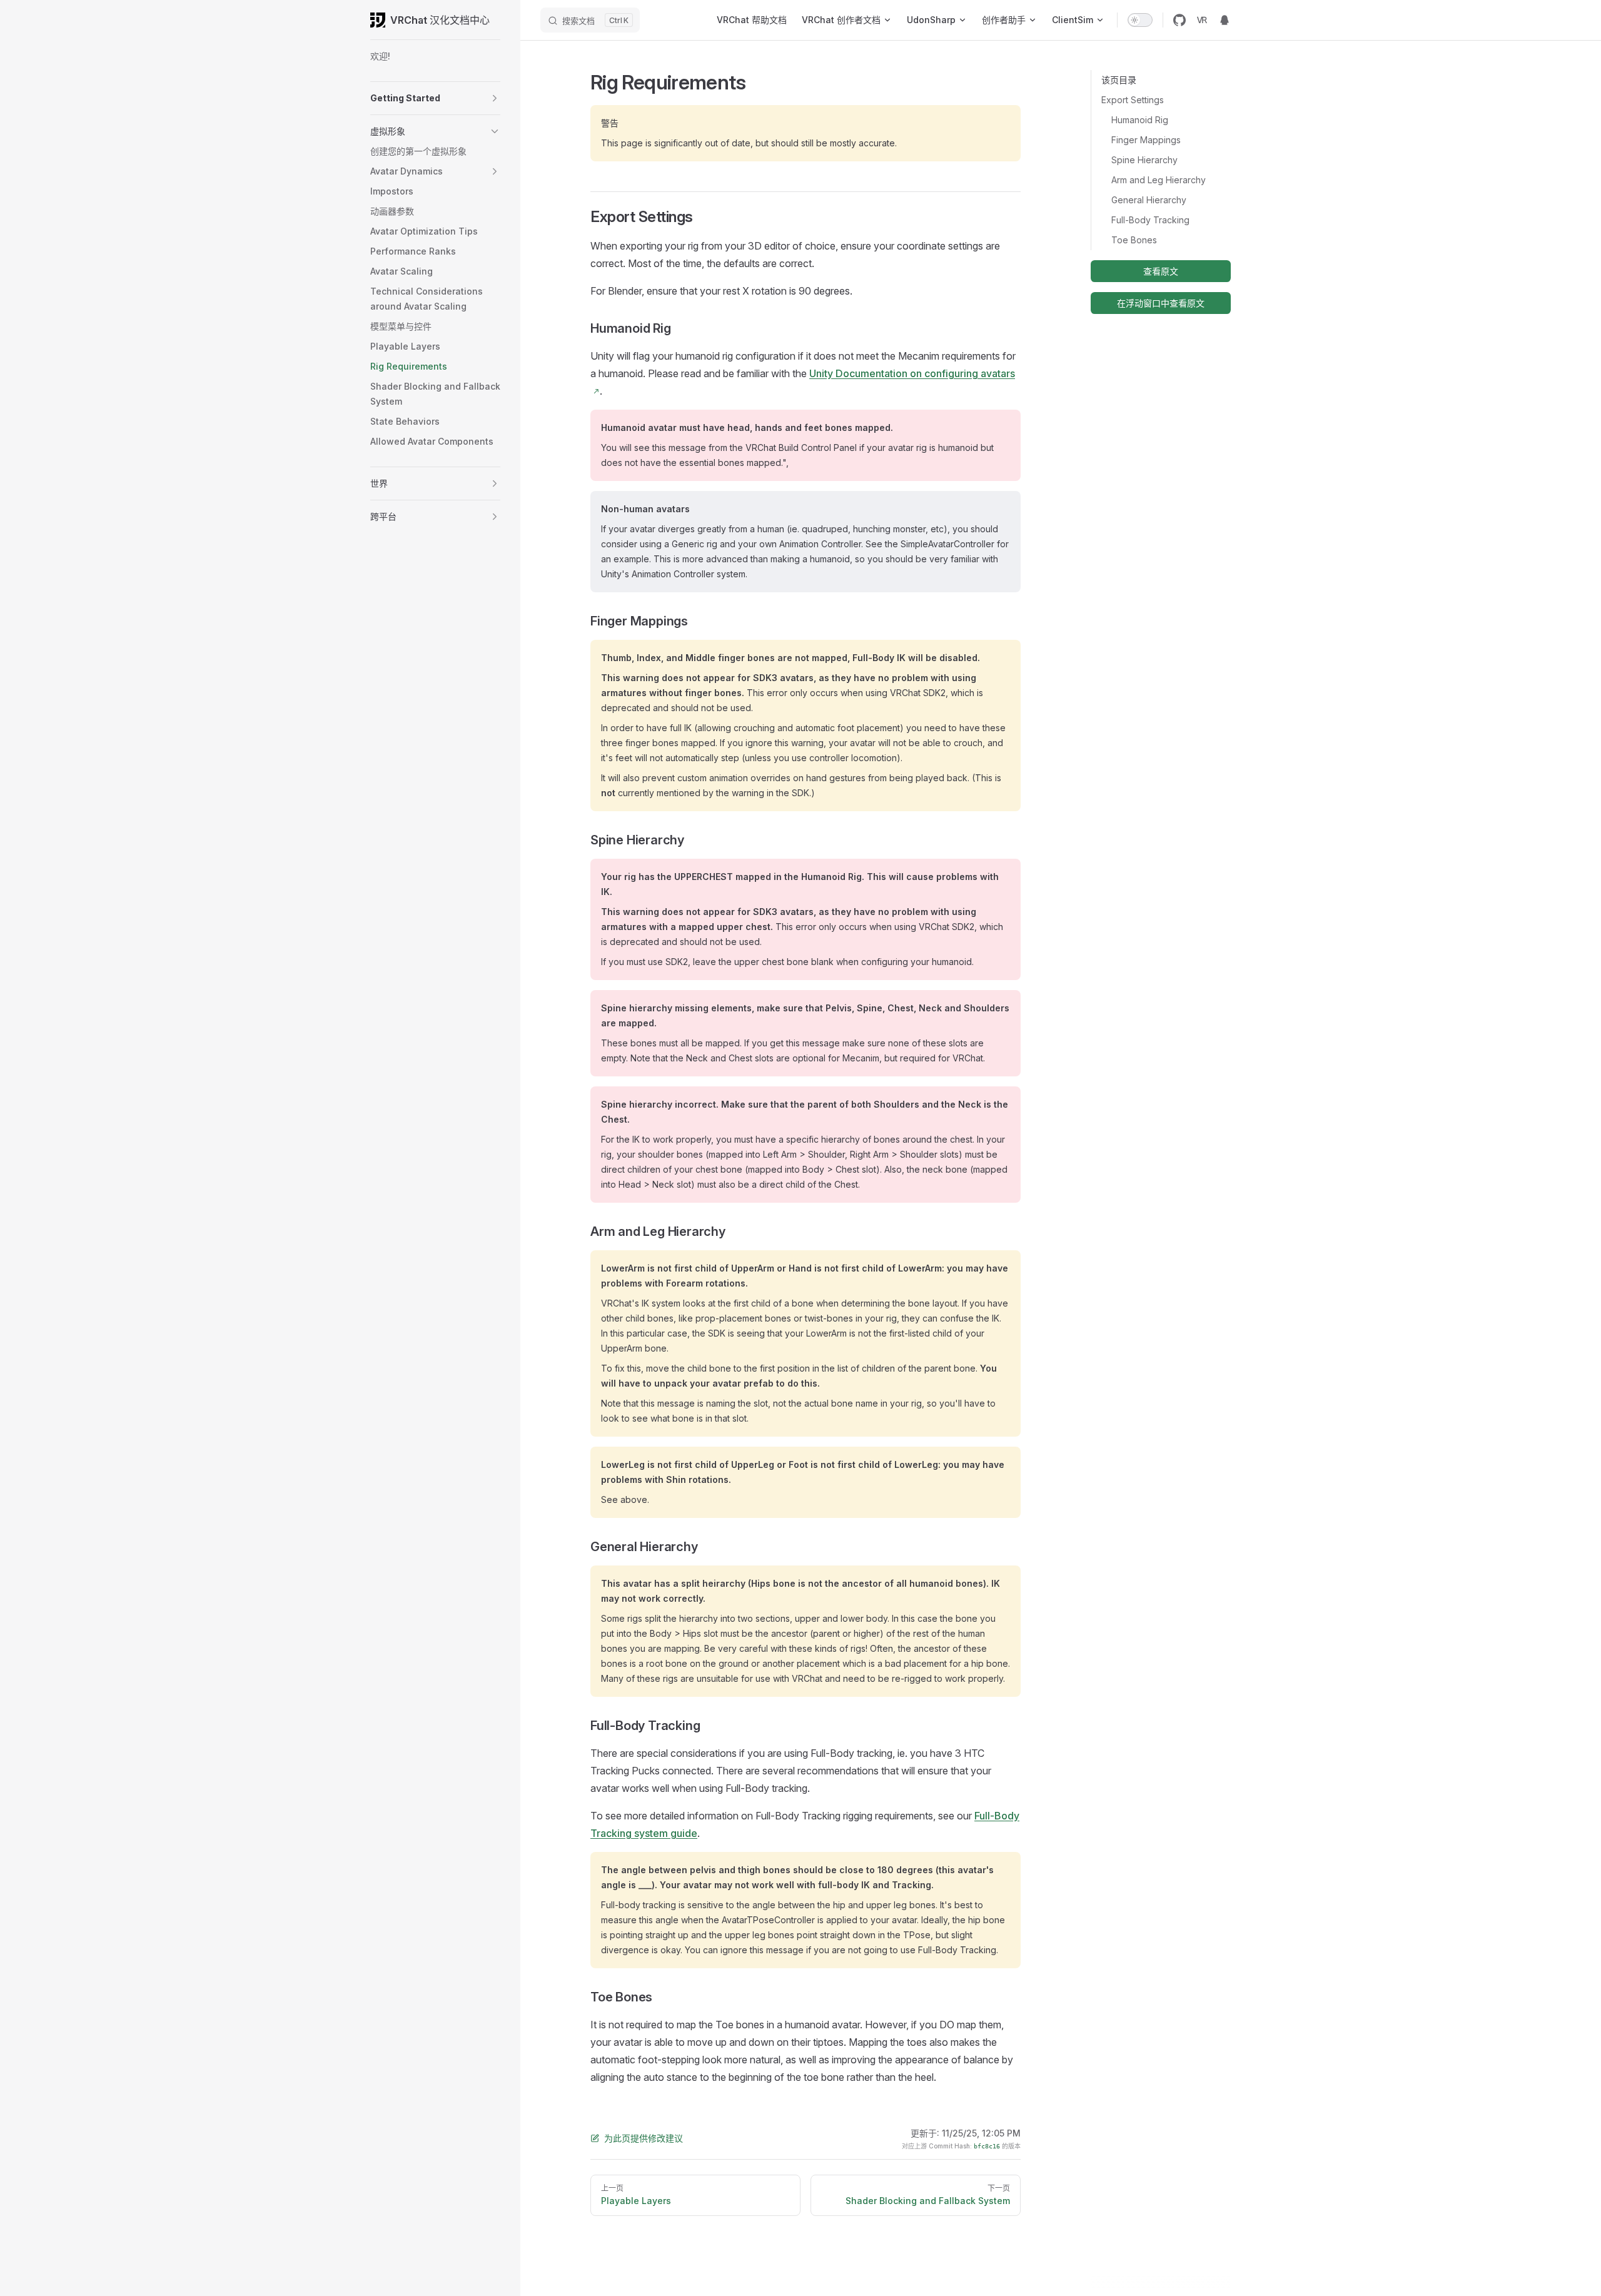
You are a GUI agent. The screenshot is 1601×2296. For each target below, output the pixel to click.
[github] (1179, 20)
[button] (495, 98)
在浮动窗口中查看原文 (1161, 303)
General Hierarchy (1149, 200)
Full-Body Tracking (1150, 220)
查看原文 (1161, 271)
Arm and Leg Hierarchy (1159, 180)
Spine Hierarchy (1144, 160)
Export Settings (1133, 100)
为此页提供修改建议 (644, 2138)
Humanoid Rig (1140, 120)
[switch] (1140, 20)
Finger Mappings (1146, 140)
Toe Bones (1134, 240)
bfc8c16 (987, 2146)
